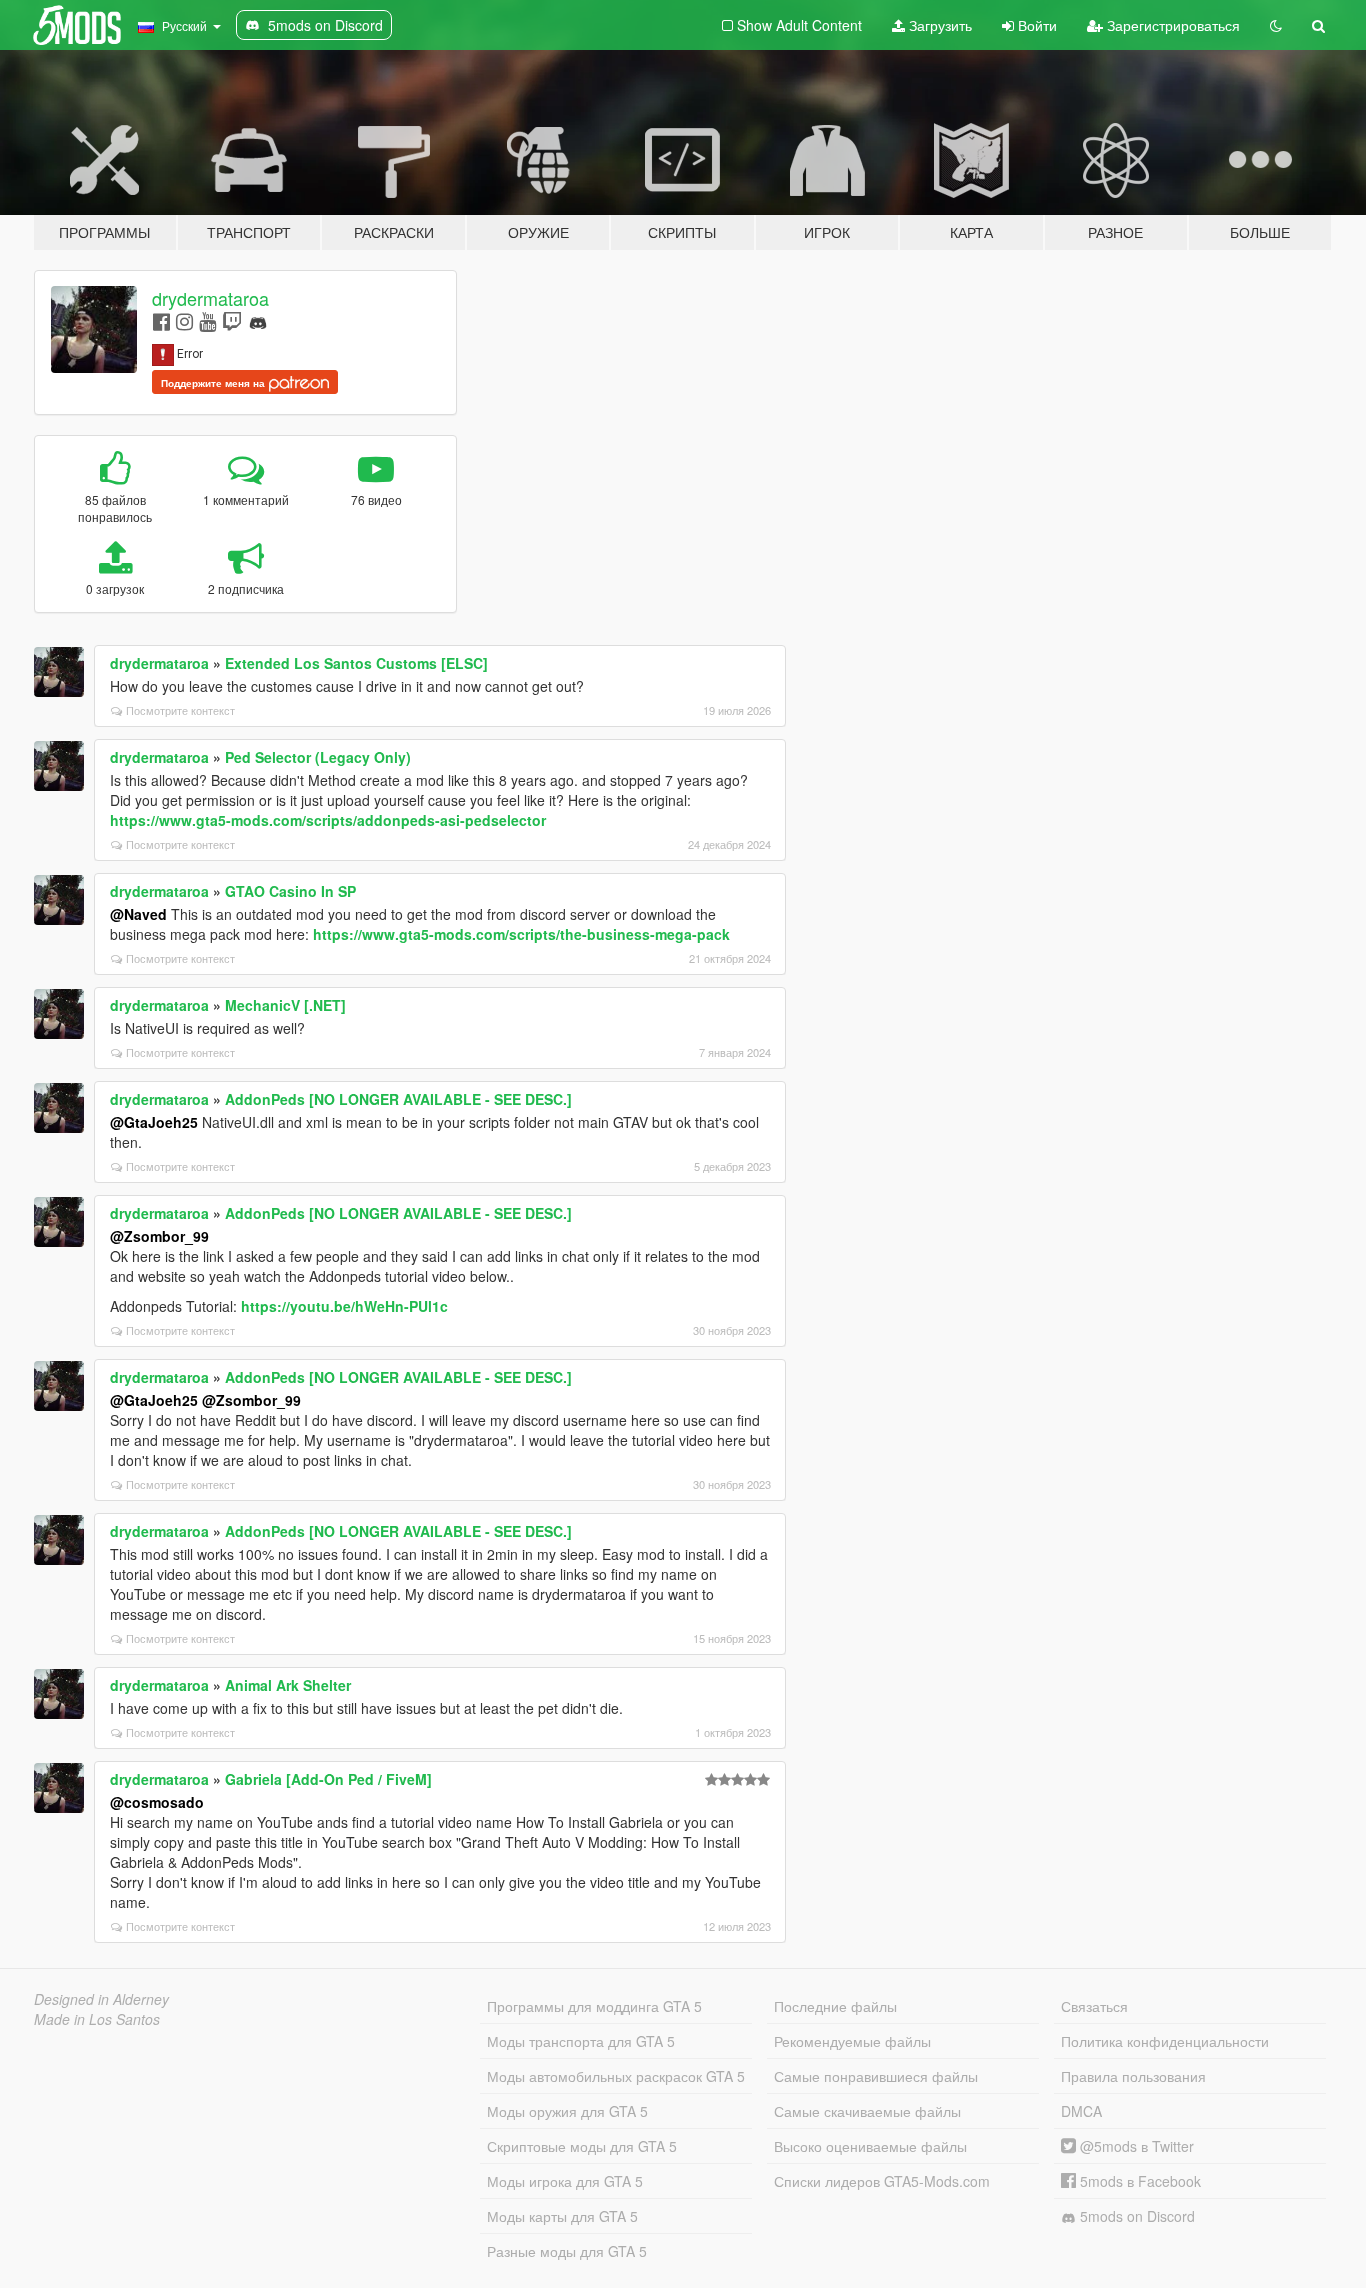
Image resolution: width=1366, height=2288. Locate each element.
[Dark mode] (1276, 25)
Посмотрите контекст (180, 710)
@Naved (138, 914)
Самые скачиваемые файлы (867, 2111)
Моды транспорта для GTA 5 (581, 2041)
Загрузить (938, 25)
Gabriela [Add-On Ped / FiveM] (328, 1779)
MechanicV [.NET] (285, 1005)
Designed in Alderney (101, 1999)
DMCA (1081, 2111)
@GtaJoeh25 (154, 1122)
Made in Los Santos (97, 2019)
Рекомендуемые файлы (852, 2041)
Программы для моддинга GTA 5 (594, 2006)
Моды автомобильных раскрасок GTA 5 (616, 2076)
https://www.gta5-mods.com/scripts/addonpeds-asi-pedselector (328, 820)
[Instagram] (184, 320)
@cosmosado (157, 1802)
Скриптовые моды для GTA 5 (582, 2146)
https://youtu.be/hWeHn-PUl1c (344, 1306)
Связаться (1094, 2006)
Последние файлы (835, 2006)
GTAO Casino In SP (290, 891)
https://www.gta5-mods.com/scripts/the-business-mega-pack (521, 934)
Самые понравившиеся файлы (876, 2076)
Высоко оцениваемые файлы (870, 2146)
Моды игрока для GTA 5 (565, 2181)
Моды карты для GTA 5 (562, 2216)
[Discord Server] (258, 320)
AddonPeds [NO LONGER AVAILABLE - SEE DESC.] (398, 1099)
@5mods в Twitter (1135, 2146)
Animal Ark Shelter (288, 1685)
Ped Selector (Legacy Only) (318, 757)
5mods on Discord (1135, 2216)
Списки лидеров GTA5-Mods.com (882, 2181)
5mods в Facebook (1138, 2181)
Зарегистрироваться (1171, 25)
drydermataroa (210, 298)
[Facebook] (161, 320)
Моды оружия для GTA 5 (567, 2111)
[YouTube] (207, 320)
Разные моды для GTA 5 (567, 2251)
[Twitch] (232, 320)
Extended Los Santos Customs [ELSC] (356, 663)
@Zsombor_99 (159, 1236)
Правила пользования (1133, 2076)
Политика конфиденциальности (1165, 2041)
